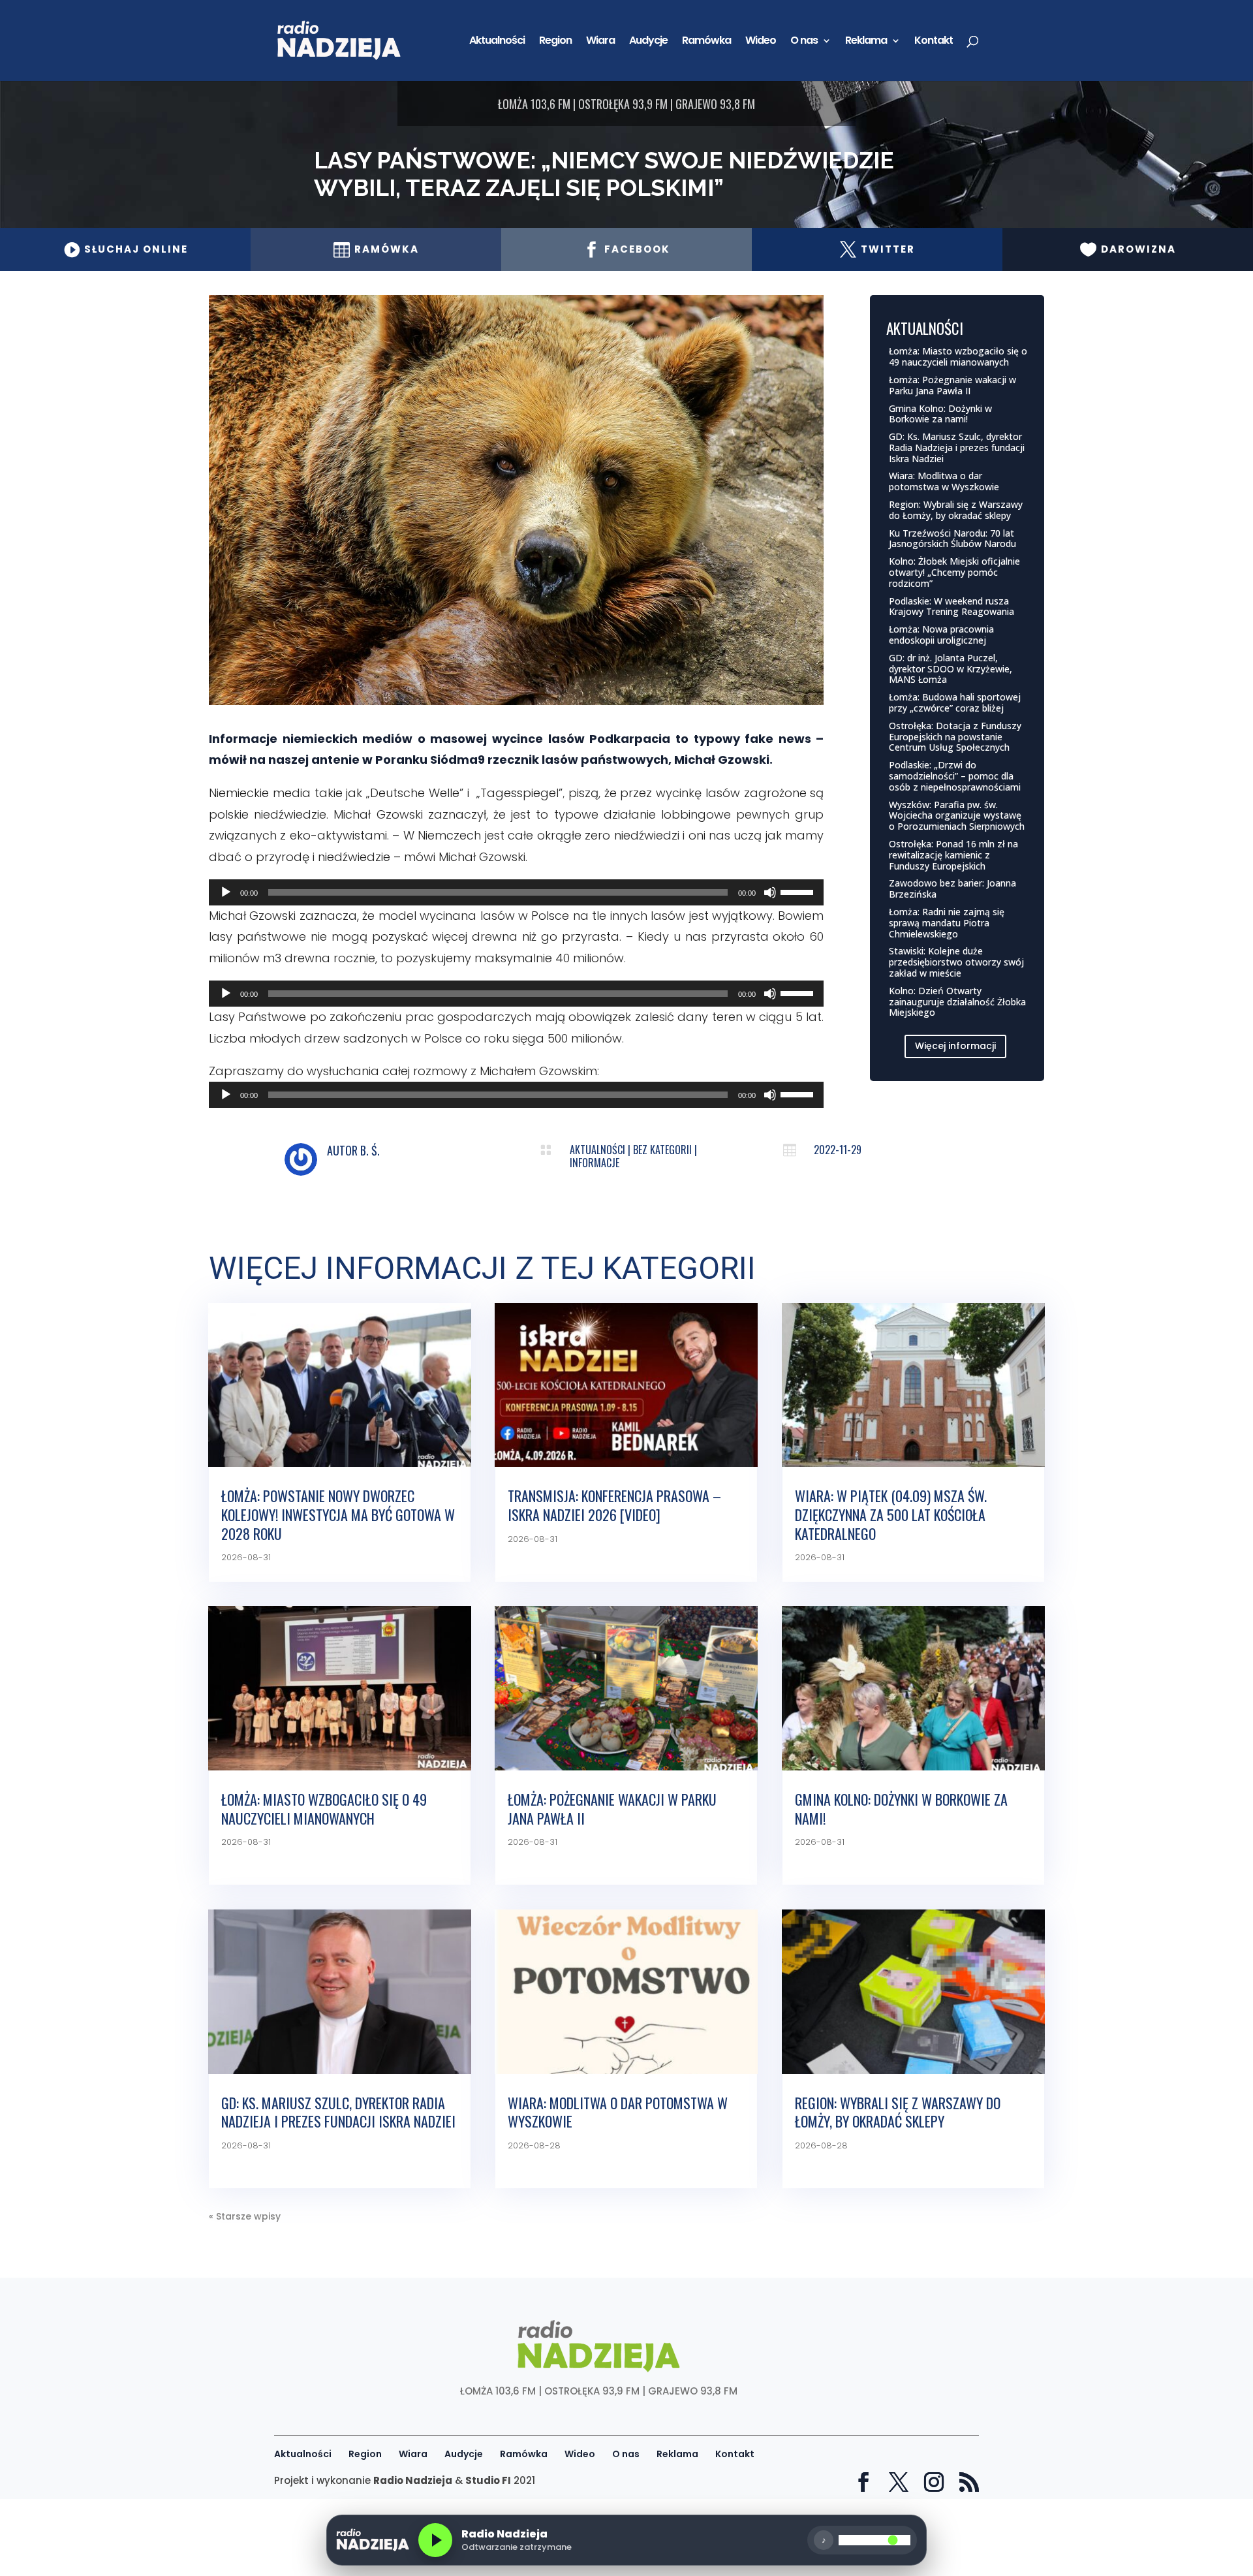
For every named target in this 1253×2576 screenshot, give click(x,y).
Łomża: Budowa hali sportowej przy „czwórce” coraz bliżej (955, 702)
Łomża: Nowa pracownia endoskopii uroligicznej (941, 635)
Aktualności (497, 42)
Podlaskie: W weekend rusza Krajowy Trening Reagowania (951, 606)
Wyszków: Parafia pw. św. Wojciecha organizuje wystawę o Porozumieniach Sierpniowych (957, 816)
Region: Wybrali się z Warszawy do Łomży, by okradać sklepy (956, 510)
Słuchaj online (126, 249)
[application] (516, 892)
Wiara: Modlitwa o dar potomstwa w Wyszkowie (944, 481)
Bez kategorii (662, 1150)
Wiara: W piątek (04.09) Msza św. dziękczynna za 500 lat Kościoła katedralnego (891, 1514)
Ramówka (706, 42)
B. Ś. (370, 1150)
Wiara (600, 42)
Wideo (761, 42)
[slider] (799, 891)
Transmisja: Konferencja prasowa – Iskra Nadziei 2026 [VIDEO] (614, 1505)
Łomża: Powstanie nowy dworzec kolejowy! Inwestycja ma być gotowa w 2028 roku (338, 1514)
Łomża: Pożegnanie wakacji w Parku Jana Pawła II (952, 385)
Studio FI (488, 2480)
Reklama (866, 42)
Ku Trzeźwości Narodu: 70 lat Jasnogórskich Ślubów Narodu (952, 539)
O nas (804, 42)
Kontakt (934, 42)
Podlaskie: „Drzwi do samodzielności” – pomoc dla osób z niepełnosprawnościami (955, 776)
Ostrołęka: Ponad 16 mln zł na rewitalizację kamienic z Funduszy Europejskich (953, 855)
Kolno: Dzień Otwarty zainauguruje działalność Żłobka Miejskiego (957, 1002)
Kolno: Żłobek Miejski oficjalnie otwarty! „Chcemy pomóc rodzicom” (954, 572)
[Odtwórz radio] (435, 2540)
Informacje (595, 1163)
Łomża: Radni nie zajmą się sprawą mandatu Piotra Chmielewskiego (947, 923)
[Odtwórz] (226, 892)
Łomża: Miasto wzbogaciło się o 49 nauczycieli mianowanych (958, 356)
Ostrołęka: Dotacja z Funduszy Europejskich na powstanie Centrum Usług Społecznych (955, 737)
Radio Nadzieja (413, 2480)
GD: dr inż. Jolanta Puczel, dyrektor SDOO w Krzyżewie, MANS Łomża (951, 669)
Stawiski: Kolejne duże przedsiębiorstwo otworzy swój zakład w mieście (956, 962)
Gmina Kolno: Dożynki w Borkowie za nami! (940, 414)
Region (555, 42)
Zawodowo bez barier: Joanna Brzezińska (952, 888)
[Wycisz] (770, 892)
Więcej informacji (955, 1046)
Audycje (648, 42)
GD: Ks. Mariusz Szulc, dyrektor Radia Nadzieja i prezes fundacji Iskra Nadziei (957, 448)
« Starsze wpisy (245, 2216)
